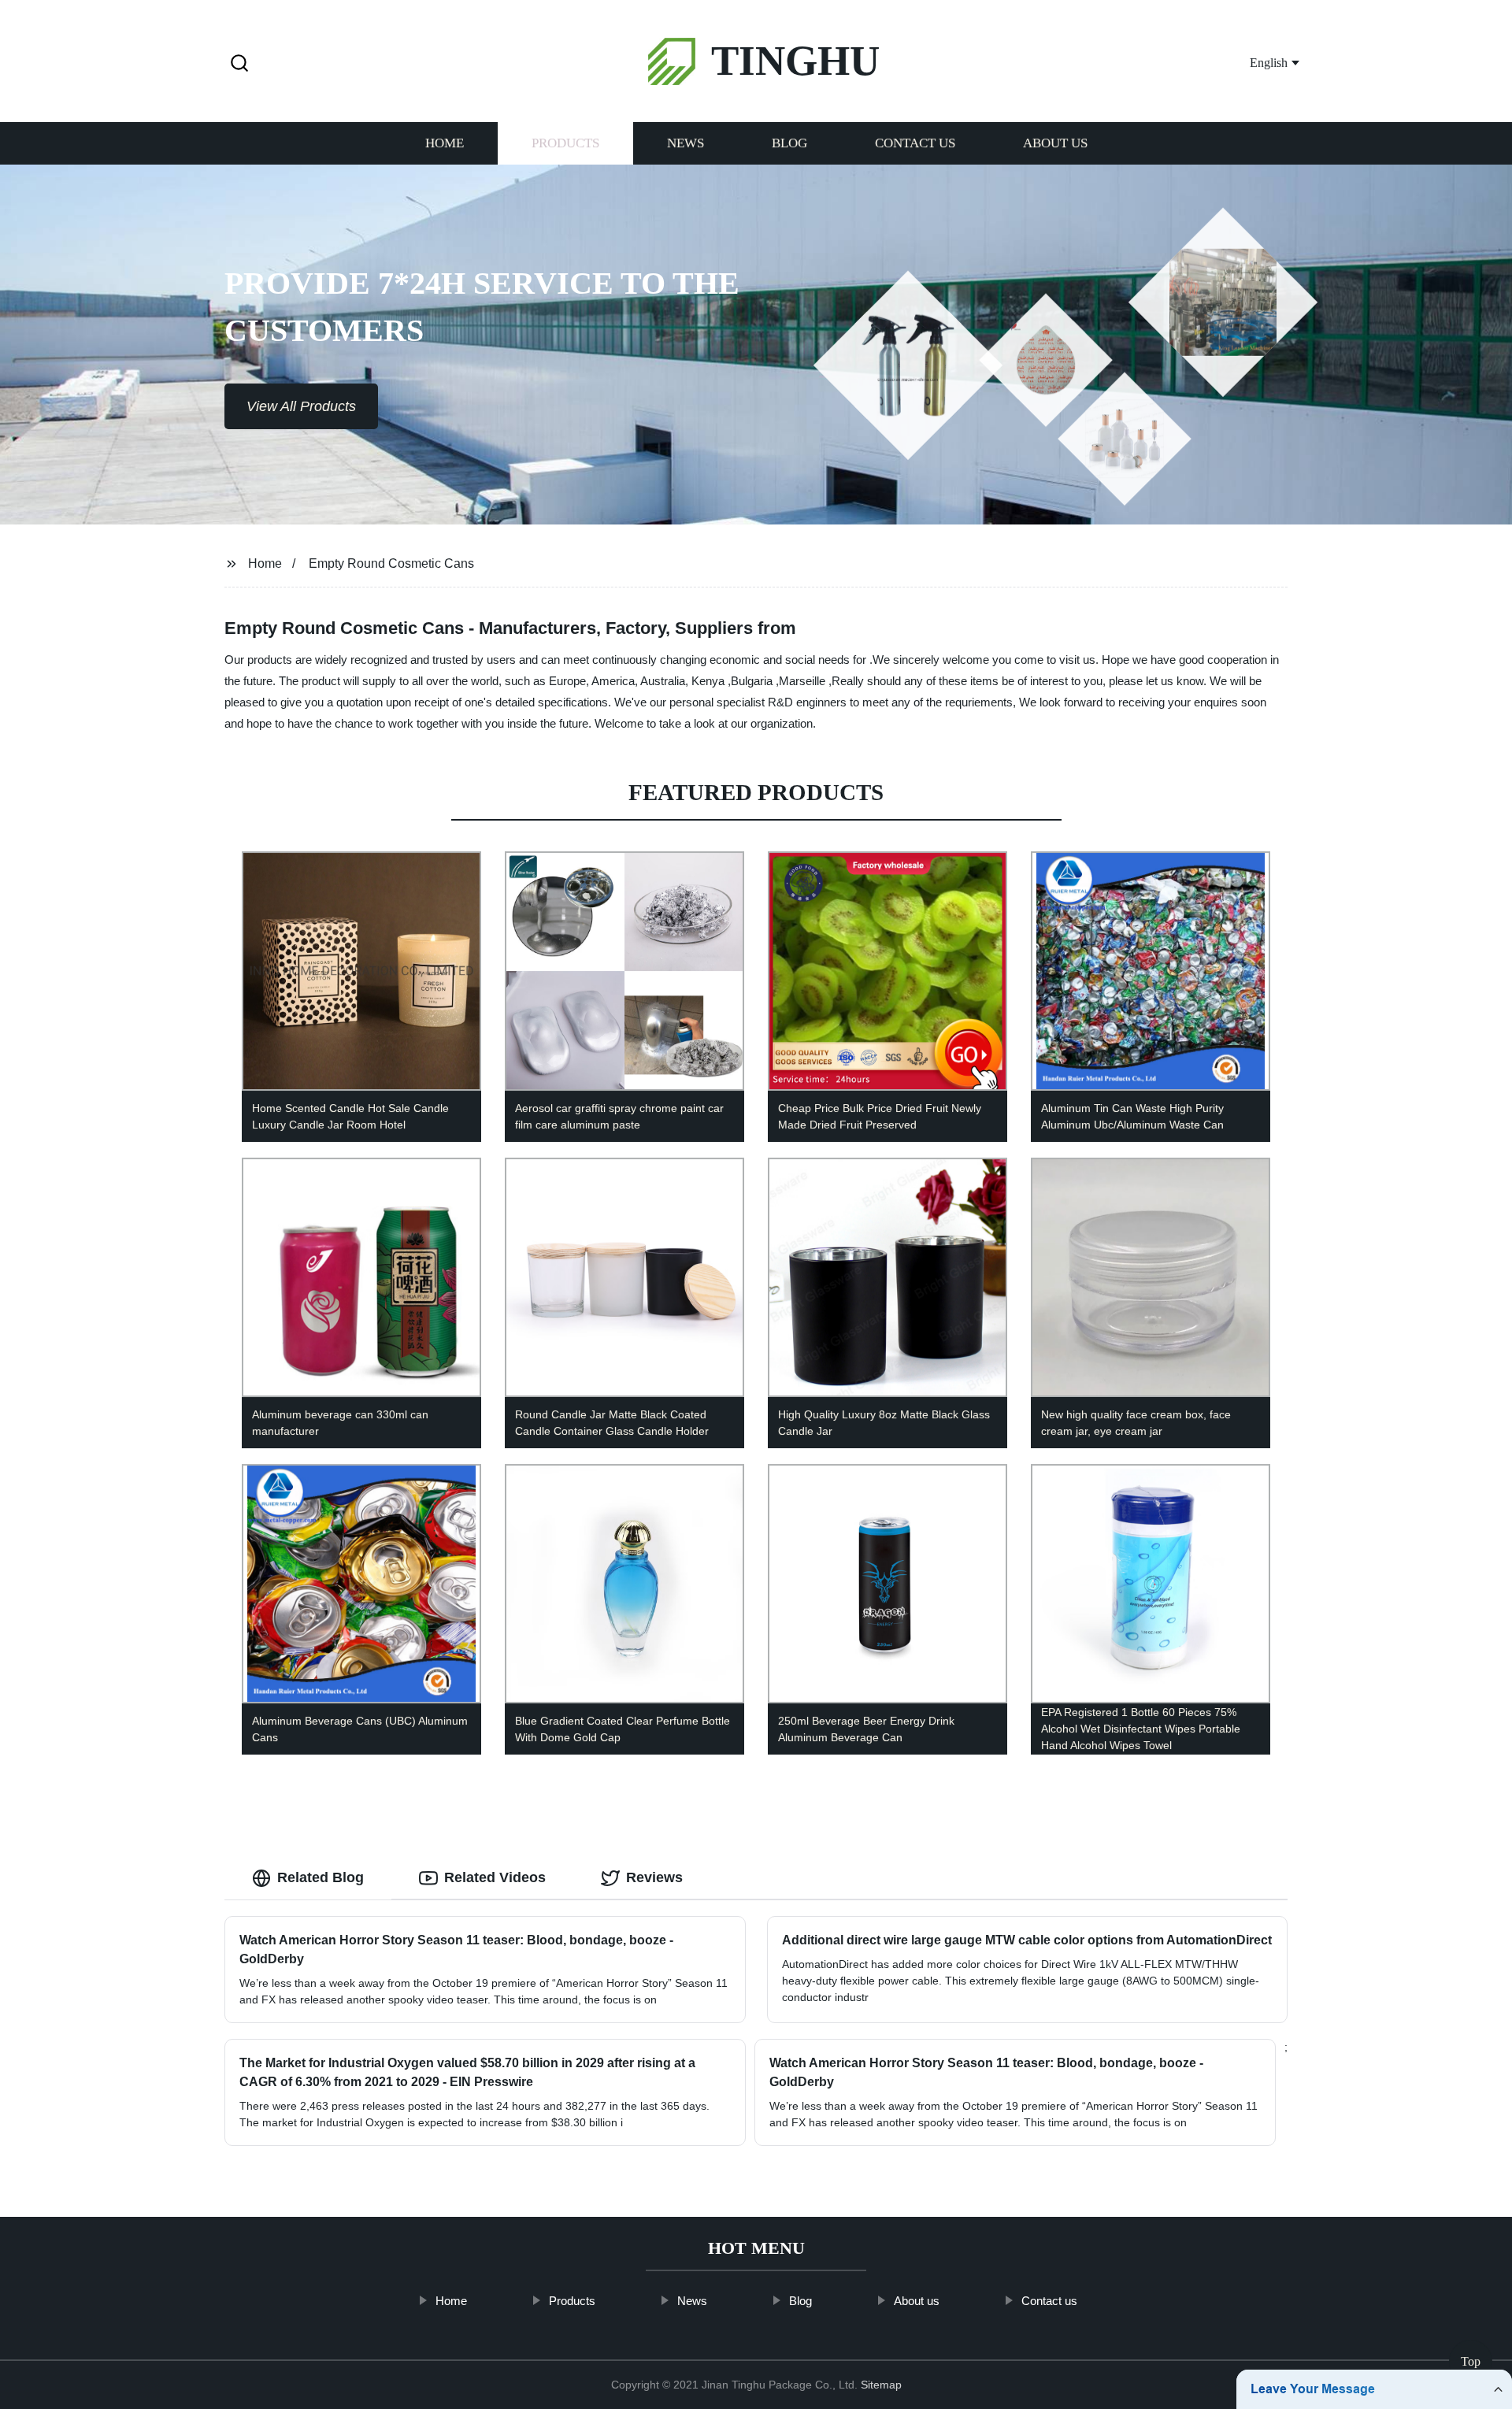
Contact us (915, 144)
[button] (239, 64)
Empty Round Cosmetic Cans (391, 563)
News (686, 144)
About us (1055, 144)
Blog (789, 144)
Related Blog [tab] (321, 1877)
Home (445, 144)
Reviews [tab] (654, 1877)
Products (565, 144)
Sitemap (881, 2385)
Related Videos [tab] (495, 1877)
